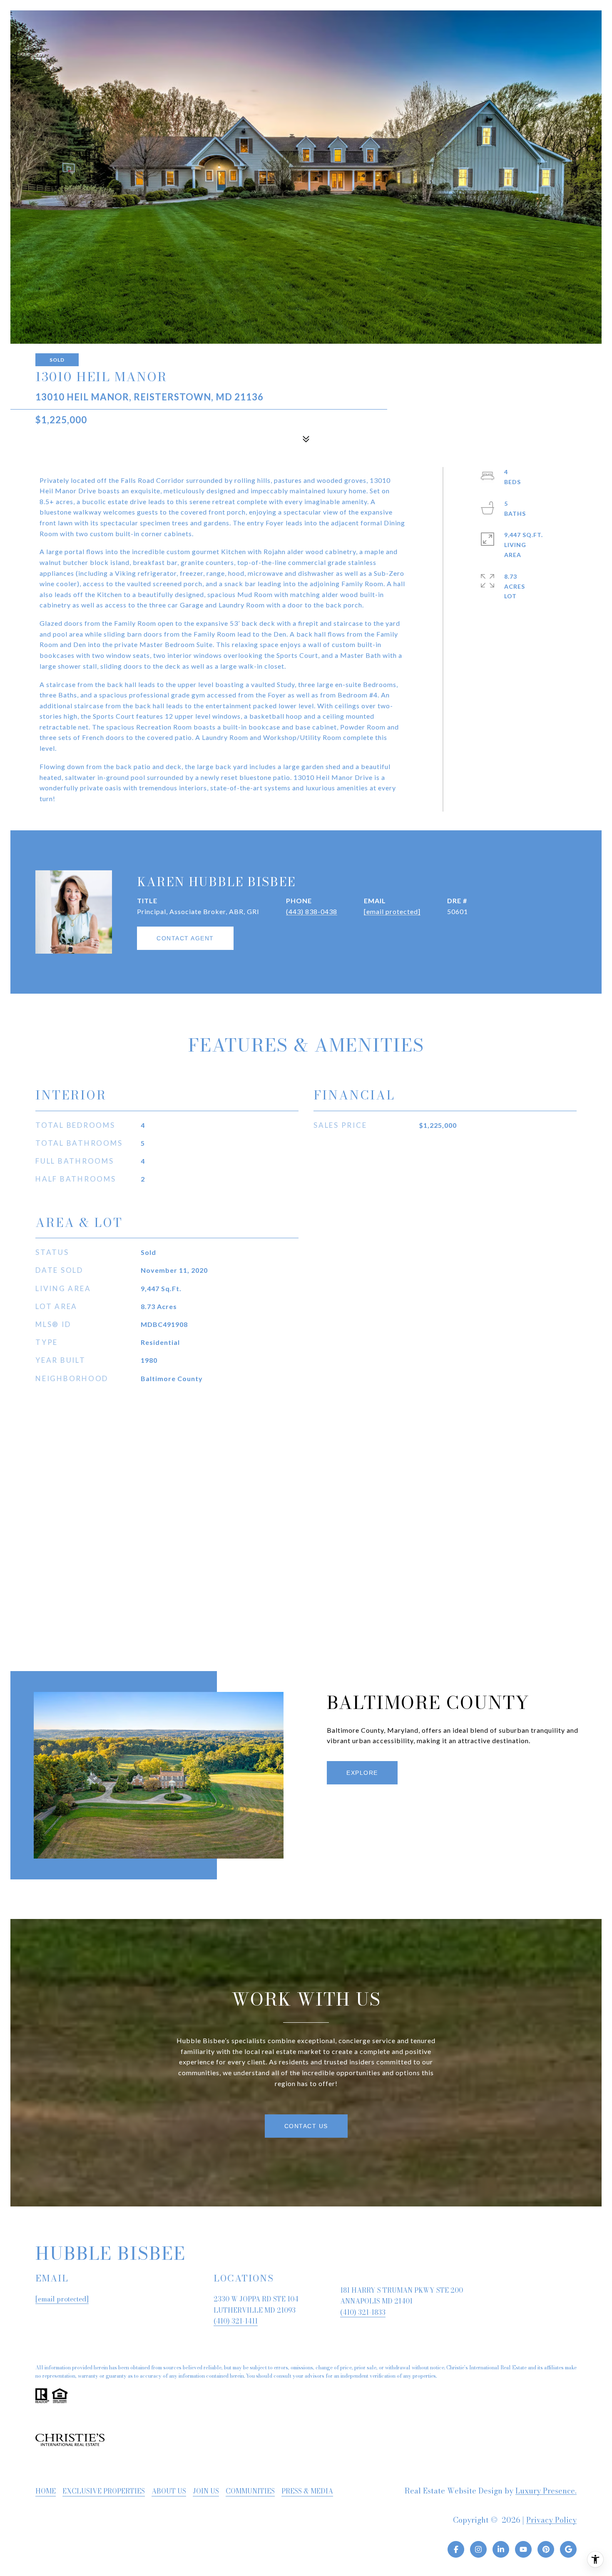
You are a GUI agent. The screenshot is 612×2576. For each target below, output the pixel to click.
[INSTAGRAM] (478, 2549)
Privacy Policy (551, 2520)
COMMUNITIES (250, 2491)
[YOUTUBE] (523, 2549)
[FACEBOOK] (456, 2549)
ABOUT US (169, 2491)
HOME (46, 2491)
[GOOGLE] (568, 2549)
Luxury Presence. (546, 2491)
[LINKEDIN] (501, 2549)
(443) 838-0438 (312, 911)
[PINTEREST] (546, 2549)
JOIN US (206, 2491)
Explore (362, 1773)
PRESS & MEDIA (307, 2491)
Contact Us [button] (306, 2126)
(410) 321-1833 (363, 2312)
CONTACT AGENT (185, 938)
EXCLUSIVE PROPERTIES (104, 2491)
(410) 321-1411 (236, 2321)
